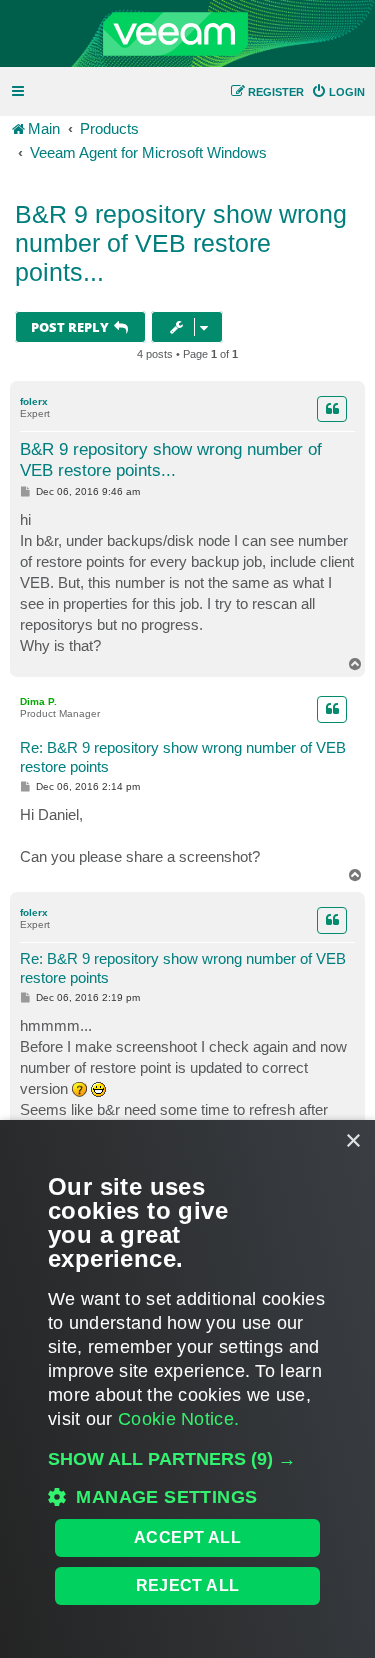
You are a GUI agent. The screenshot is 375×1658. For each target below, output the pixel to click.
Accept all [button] (187, 1537)
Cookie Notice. (178, 1419)
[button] (187, 1459)
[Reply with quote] (332, 409)
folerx (34, 401)
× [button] (352, 1141)
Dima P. (38, 701)
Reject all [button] (188, 1585)
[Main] (187, 34)
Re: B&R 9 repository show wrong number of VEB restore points (183, 757)
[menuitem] (338, 92)
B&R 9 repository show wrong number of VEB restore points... (181, 243)
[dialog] (187, 1389)
